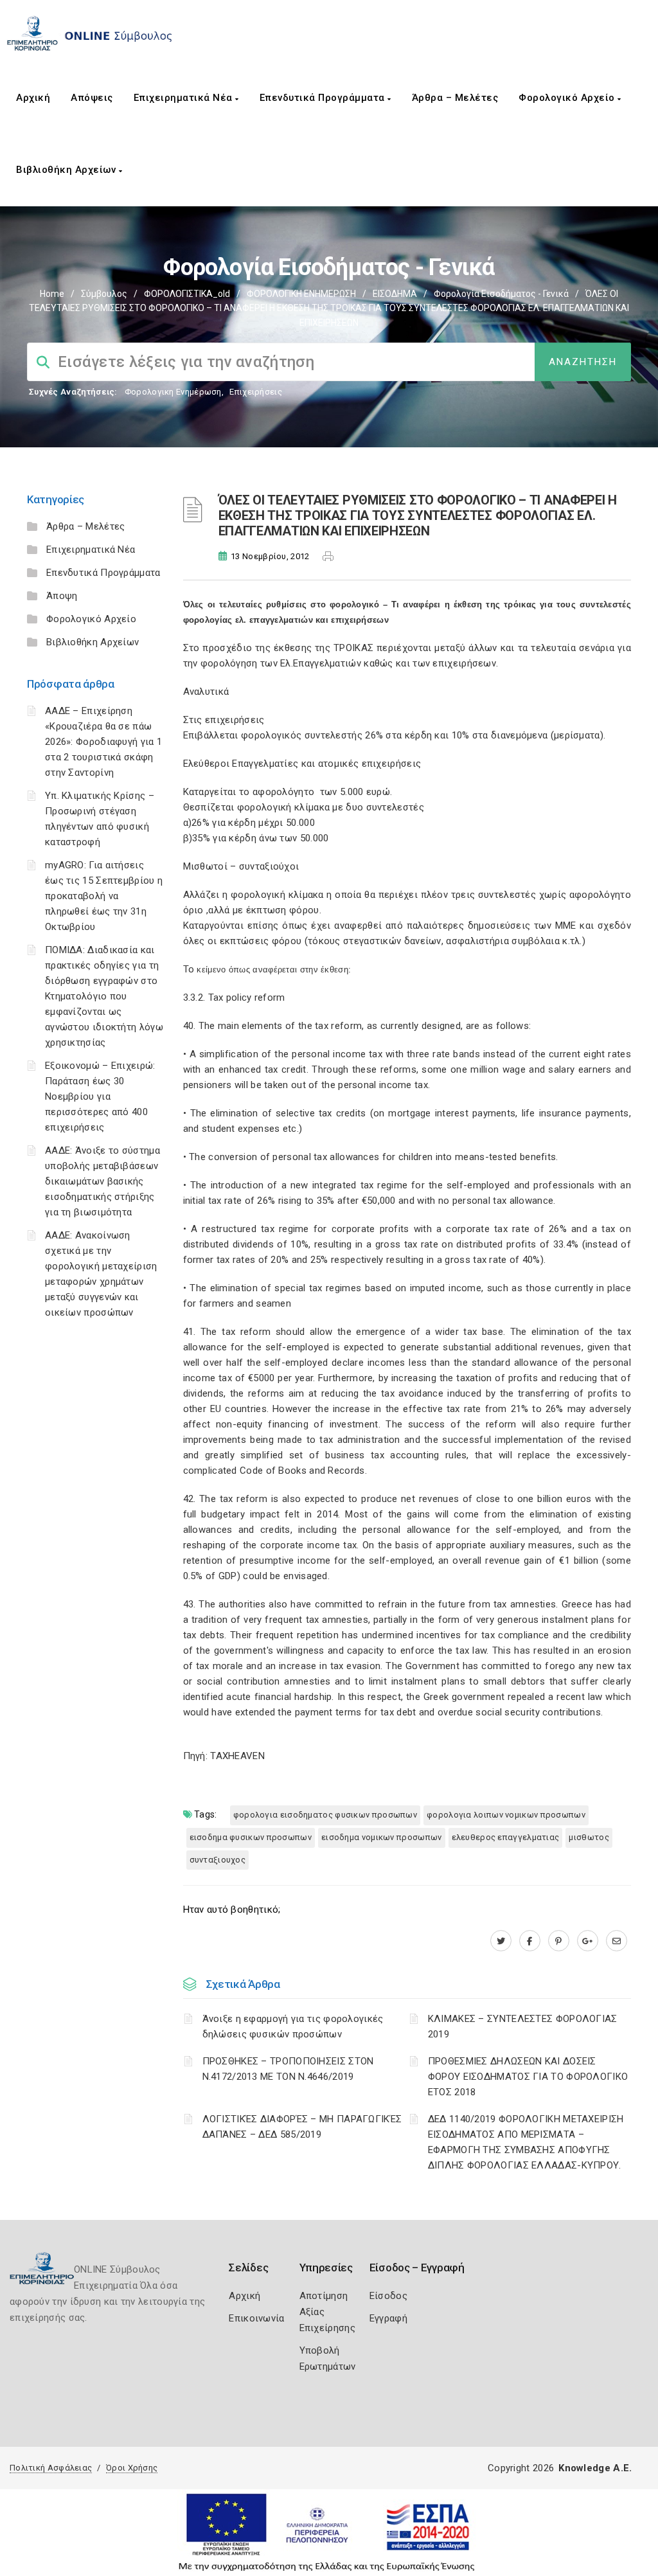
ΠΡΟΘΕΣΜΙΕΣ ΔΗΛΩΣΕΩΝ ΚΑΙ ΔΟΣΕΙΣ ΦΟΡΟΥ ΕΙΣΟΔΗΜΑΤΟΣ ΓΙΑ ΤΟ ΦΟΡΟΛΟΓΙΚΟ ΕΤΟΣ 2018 (528, 2077)
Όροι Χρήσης (132, 2468)
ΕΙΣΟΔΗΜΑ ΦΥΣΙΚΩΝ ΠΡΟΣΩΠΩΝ (251, 1837)
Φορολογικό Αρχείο (568, 98)
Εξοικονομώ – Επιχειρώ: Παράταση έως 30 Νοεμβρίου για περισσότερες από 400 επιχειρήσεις (100, 1096)
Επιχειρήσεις (256, 392)
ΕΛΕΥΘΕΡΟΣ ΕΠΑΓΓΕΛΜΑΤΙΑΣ (506, 1837)
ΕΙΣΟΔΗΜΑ (395, 294)
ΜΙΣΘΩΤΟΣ (589, 1837)
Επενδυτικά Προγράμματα (324, 98)
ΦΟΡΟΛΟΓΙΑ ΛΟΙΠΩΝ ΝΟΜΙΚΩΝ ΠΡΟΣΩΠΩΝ (506, 1815)
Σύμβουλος (104, 294)
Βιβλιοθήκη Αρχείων (67, 170)
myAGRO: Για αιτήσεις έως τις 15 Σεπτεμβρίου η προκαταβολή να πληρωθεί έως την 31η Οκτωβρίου (104, 896)
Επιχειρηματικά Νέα (185, 98)
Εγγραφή (388, 2318)
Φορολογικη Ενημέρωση (173, 392)
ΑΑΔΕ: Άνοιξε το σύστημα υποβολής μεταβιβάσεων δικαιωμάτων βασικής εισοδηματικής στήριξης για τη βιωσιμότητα (102, 1181)
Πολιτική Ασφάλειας (51, 2468)
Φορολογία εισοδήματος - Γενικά (501, 294)
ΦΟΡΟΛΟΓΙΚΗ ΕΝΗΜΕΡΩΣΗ (301, 294)
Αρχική (33, 98)
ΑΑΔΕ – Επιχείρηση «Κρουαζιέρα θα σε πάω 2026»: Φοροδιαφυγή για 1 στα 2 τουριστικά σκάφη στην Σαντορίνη (103, 742)
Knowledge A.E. (595, 2468)
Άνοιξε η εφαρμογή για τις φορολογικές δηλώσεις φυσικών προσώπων (293, 2026)
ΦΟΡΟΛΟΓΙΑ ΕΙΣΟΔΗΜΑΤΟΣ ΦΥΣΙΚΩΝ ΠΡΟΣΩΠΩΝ (325, 1815)
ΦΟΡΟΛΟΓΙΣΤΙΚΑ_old (187, 294)
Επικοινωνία (256, 2318)
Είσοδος (388, 2296)
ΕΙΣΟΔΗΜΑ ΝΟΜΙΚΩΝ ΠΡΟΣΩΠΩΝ (382, 1837)
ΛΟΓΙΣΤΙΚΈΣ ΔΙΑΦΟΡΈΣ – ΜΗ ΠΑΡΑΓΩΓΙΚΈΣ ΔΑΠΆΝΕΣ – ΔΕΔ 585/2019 (302, 2127)
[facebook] (530, 1941)
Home (52, 294)
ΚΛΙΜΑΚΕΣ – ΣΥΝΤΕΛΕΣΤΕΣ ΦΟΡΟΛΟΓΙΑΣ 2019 (523, 2026)
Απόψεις (92, 98)
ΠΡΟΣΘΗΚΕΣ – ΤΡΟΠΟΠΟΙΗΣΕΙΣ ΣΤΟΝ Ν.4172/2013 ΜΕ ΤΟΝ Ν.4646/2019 (288, 2069)
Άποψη (62, 596)
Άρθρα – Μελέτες (455, 98)
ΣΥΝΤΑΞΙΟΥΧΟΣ (218, 1860)
